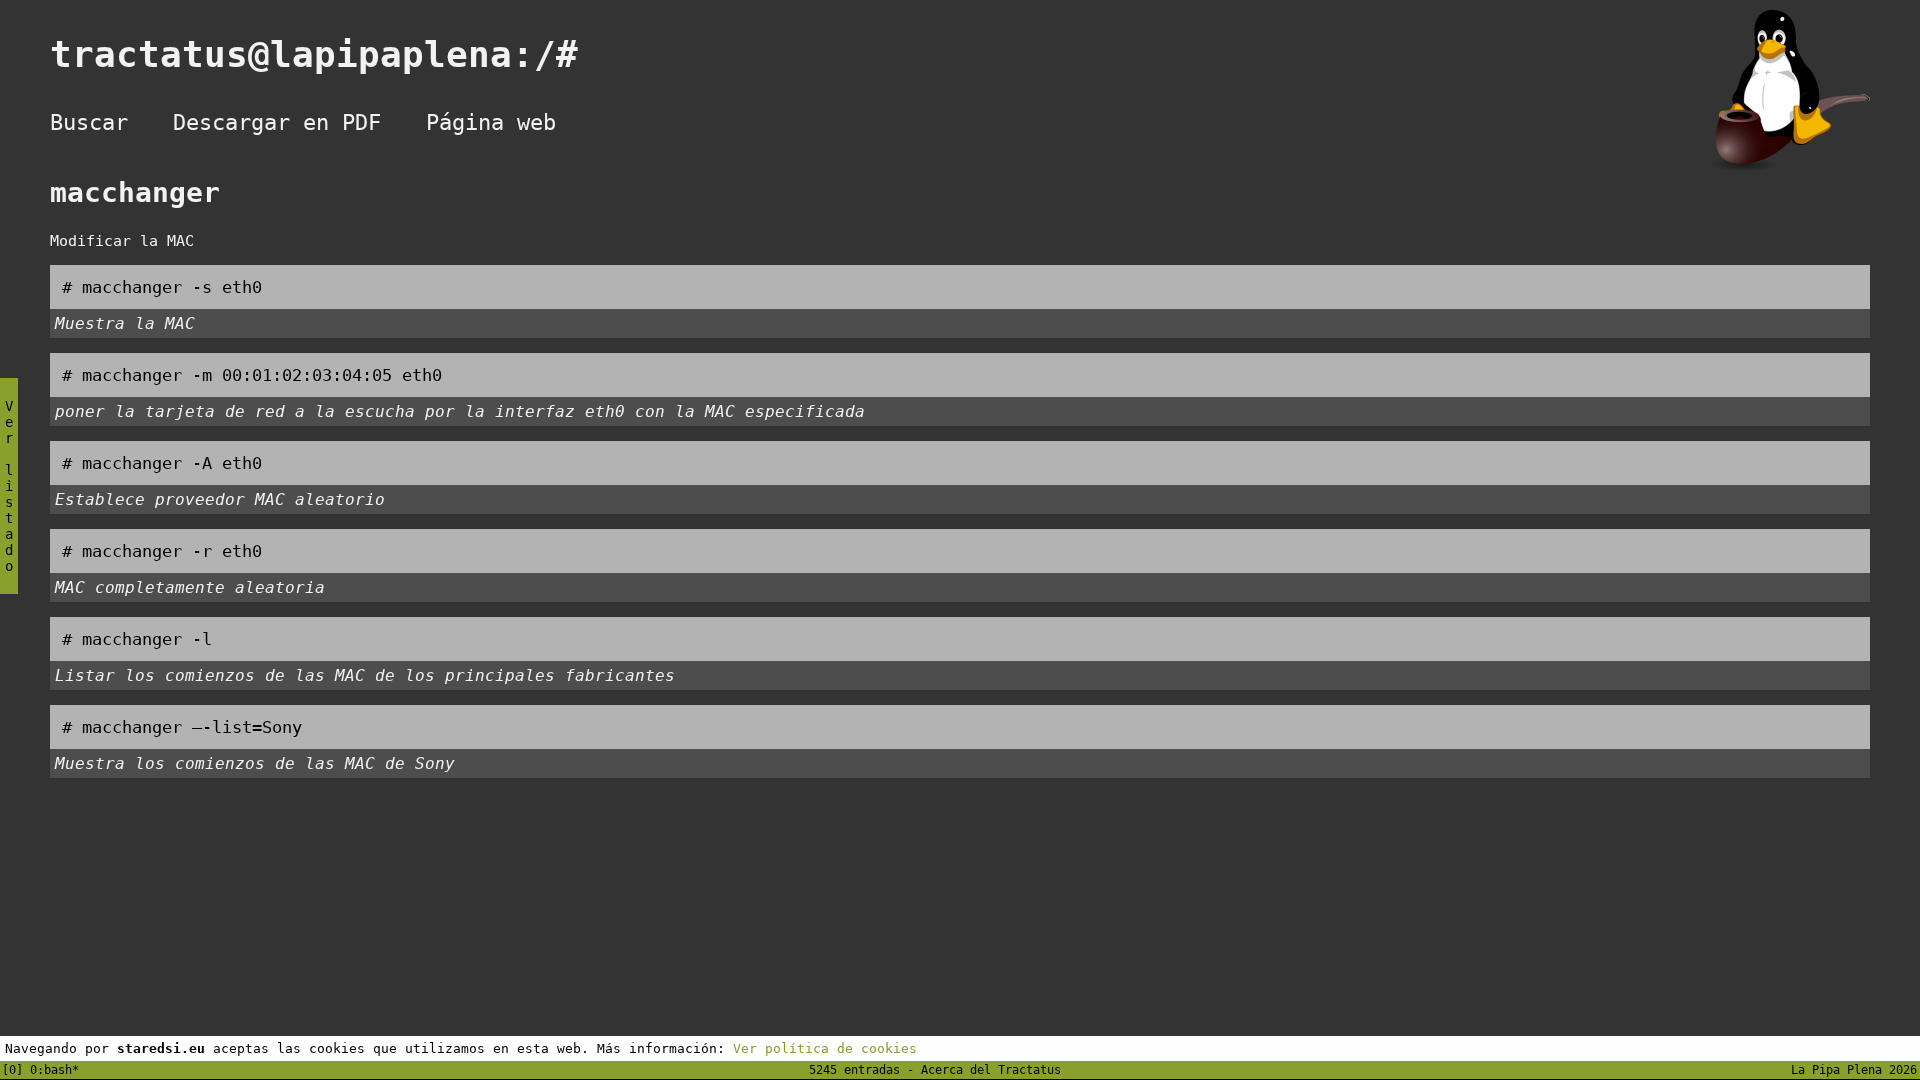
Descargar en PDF (277, 122)
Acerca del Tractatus (991, 1070)
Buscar (89, 122)
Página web (491, 122)
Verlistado (9, 486)
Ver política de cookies (825, 1048)
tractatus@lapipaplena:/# (336, 54)
